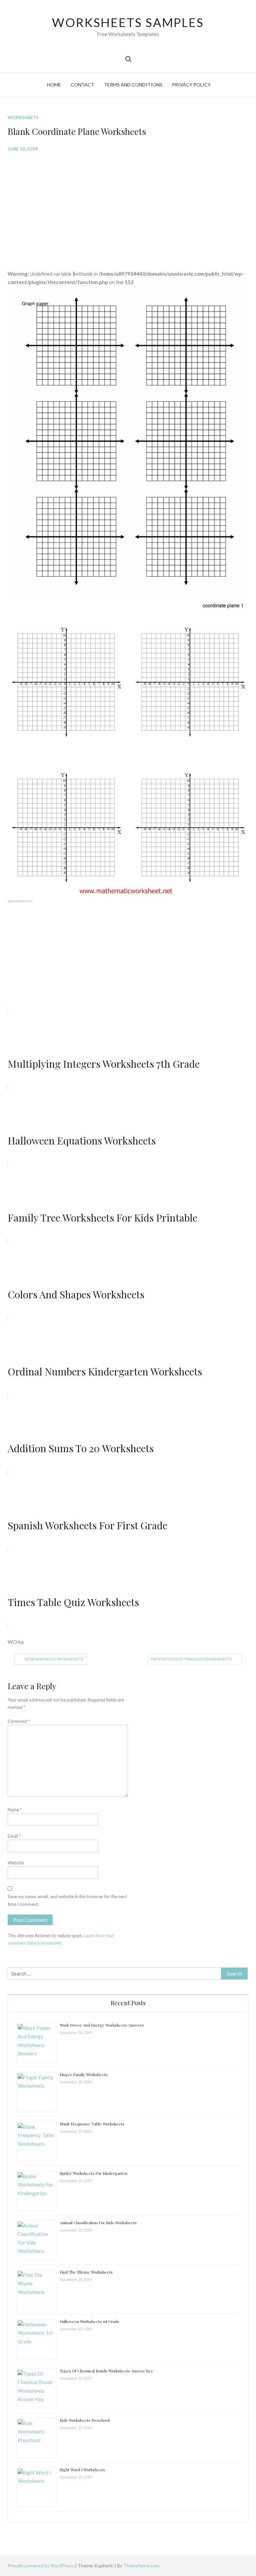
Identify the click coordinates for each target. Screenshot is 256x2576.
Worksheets (23, 117)
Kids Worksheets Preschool (85, 2420)
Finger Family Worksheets (84, 2074)
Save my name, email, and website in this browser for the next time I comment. (67, 1900)
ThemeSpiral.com (141, 2565)
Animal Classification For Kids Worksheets (98, 2223)
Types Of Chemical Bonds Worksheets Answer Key (106, 2371)
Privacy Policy (191, 85)
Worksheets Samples (128, 22)
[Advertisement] (128, 206)
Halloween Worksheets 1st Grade (90, 2321)
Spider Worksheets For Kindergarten (93, 2173)
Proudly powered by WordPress (41, 2565)
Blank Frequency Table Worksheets (92, 2124)
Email (14, 1836)
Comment (19, 1721)
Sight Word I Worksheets (82, 2470)
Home (54, 85)
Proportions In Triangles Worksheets (191, 1659)
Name (15, 1810)
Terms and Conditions (133, 85)
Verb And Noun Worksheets (54, 1659)
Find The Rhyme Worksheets (86, 2272)
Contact (82, 85)
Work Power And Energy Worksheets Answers (102, 2025)
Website (16, 1863)
